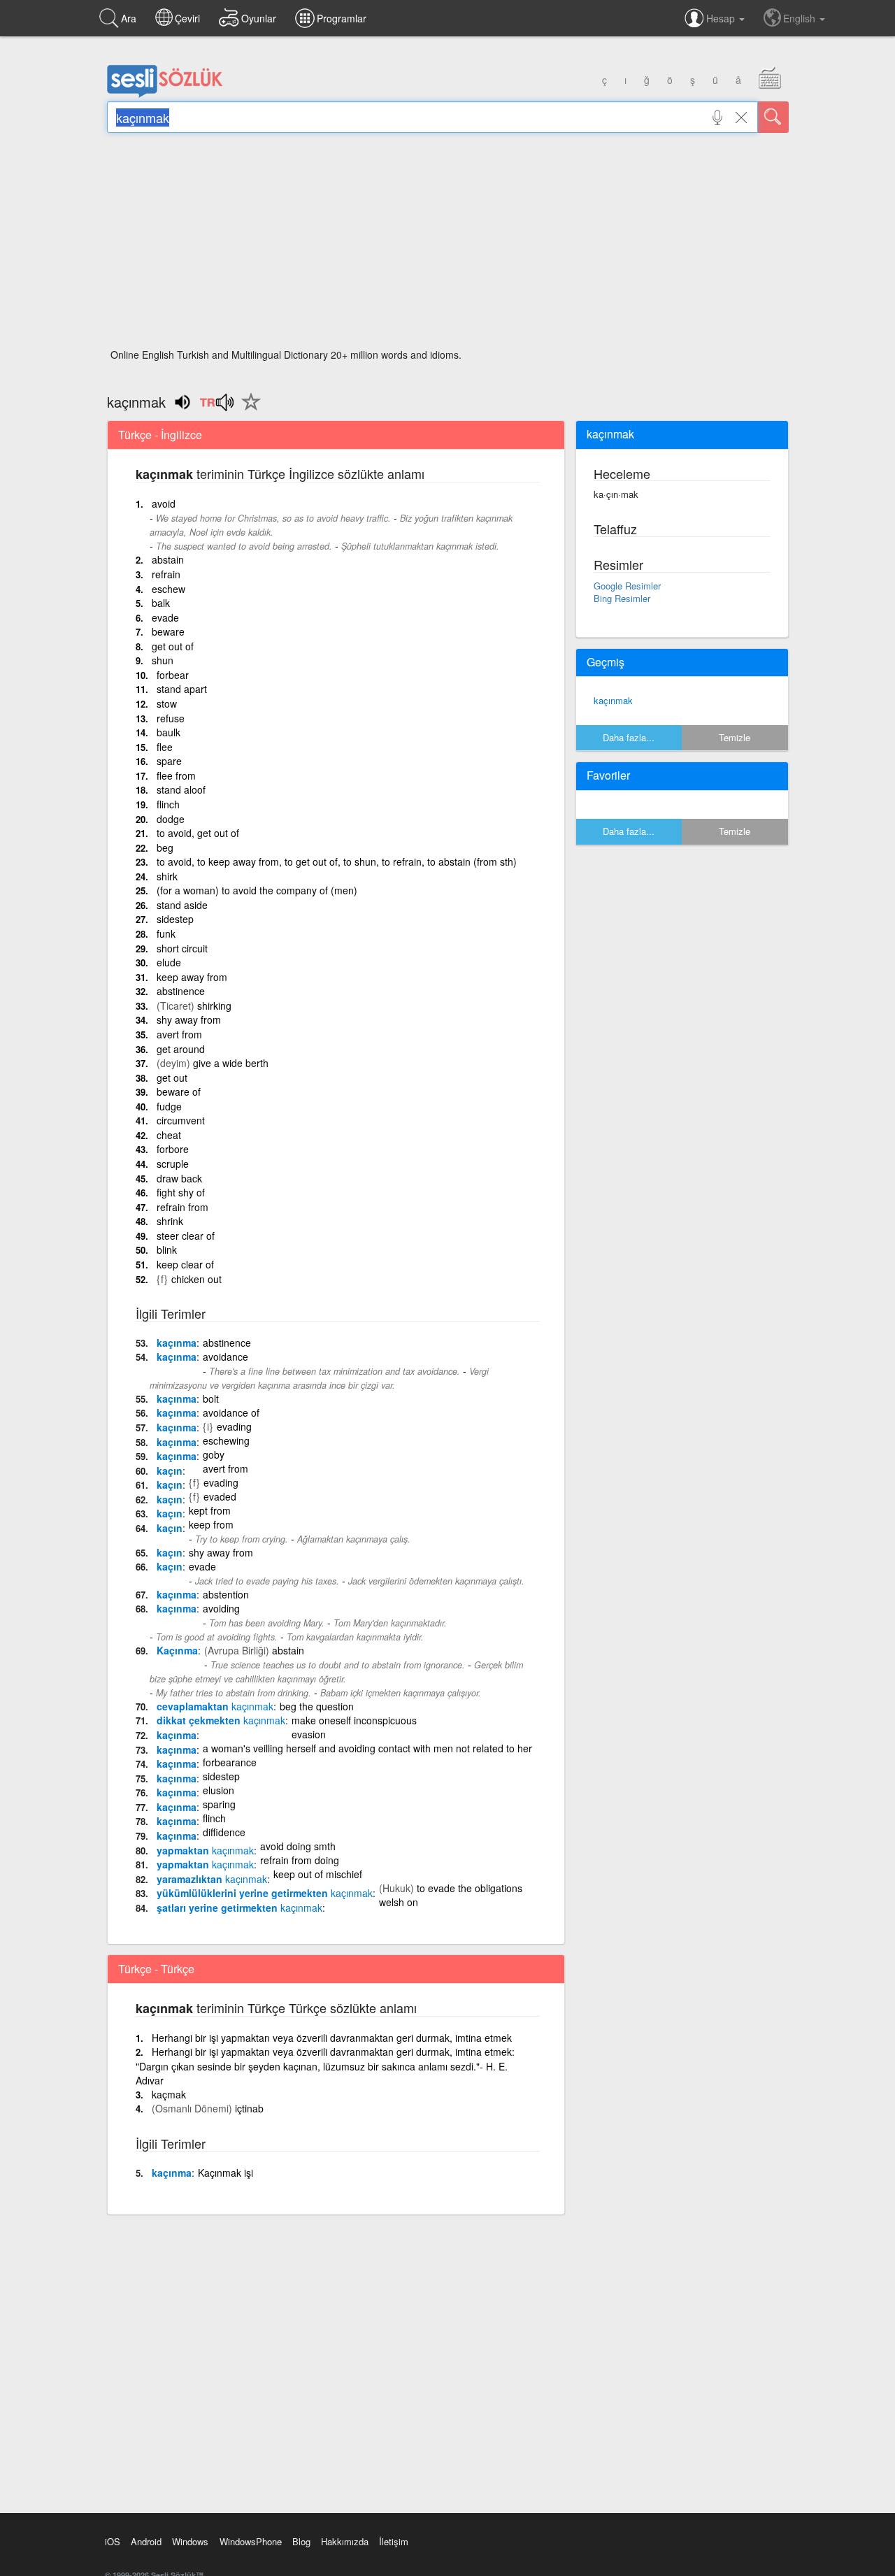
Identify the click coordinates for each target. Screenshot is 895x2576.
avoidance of (231, 1412)
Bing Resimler (622, 598)
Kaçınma (177, 1650)
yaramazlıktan (212, 1879)
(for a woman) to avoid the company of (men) (257, 890)
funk (166, 933)
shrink (170, 1221)
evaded (220, 1496)
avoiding (221, 1608)
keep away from (192, 977)
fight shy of (181, 1192)
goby (214, 1454)
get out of (173, 646)
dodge (171, 819)
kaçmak (169, 2094)
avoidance (225, 1357)
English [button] (801, 18)
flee (165, 747)
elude (169, 962)
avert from (179, 1034)
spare (169, 761)
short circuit (182, 948)
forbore (173, 1149)
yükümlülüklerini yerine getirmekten (265, 1893)
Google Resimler (627, 586)
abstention (226, 1594)
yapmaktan (205, 1850)
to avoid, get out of (198, 833)
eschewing (226, 1440)
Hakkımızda (345, 2541)
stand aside (182, 905)
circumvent (181, 1120)
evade (165, 617)
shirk (167, 876)
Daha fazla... (629, 737)
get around (181, 1049)
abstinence (181, 991)
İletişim (394, 2541)
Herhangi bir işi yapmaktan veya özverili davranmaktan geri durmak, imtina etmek (332, 2038)
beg (165, 847)
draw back (179, 1178)
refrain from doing (300, 1860)
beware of (179, 1092)
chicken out (196, 1279)
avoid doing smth (298, 1846)
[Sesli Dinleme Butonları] (216, 407)
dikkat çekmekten (221, 1720)
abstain (168, 559)
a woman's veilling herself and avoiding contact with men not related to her (367, 1748)
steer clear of (186, 1236)
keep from (211, 1524)
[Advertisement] (448, 245)
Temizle (735, 737)
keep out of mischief (318, 1874)
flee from (176, 775)
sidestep (175, 919)
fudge (169, 1106)
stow (167, 703)
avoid (164, 503)
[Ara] (773, 117)
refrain (166, 574)
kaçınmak (613, 700)
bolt (211, 1398)
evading (234, 1426)
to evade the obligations (470, 1888)
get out (172, 1078)
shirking (214, 1006)
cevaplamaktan (215, 1706)
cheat (169, 1135)
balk (161, 603)
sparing (219, 1804)
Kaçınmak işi (225, 2173)
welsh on (399, 1902)
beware (168, 631)
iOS (113, 2541)
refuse (171, 718)
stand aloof (181, 789)
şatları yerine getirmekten (239, 1908)
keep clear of (185, 1264)
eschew (169, 589)
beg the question (317, 1706)
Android (146, 2541)
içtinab (249, 2108)
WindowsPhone (251, 2541)
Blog (301, 2541)
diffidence (224, 1832)
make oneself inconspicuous (354, 1720)
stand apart (182, 689)
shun (163, 660)
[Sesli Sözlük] (165, 94)
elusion (219, 1790)
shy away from (189, 1019)
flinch (168, 804)
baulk (169, 732)
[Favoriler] (248, 410)
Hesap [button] (722, 18)
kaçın (170, 1471)
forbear (173, 675)
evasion (309, 1734)
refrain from (182, 1207)
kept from (210, 1510)
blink (167, 1250)
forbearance (230, 1762)
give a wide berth (231, 1063)
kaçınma (177, 1343)
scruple (173, 1164)
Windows (190, 2541)
